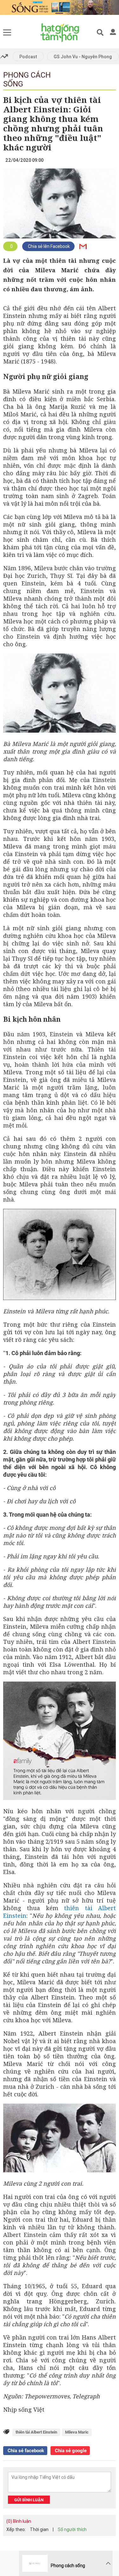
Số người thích (72, 2529)
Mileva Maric (77, 2432)
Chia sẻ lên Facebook (48, 246)
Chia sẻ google (70, 2451)
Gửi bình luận (29, 2500)
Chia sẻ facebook (25, 2451)
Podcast (28, 57)
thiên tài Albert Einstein (36, 2432)
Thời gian (39, 2529)
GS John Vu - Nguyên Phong (83, 57)
